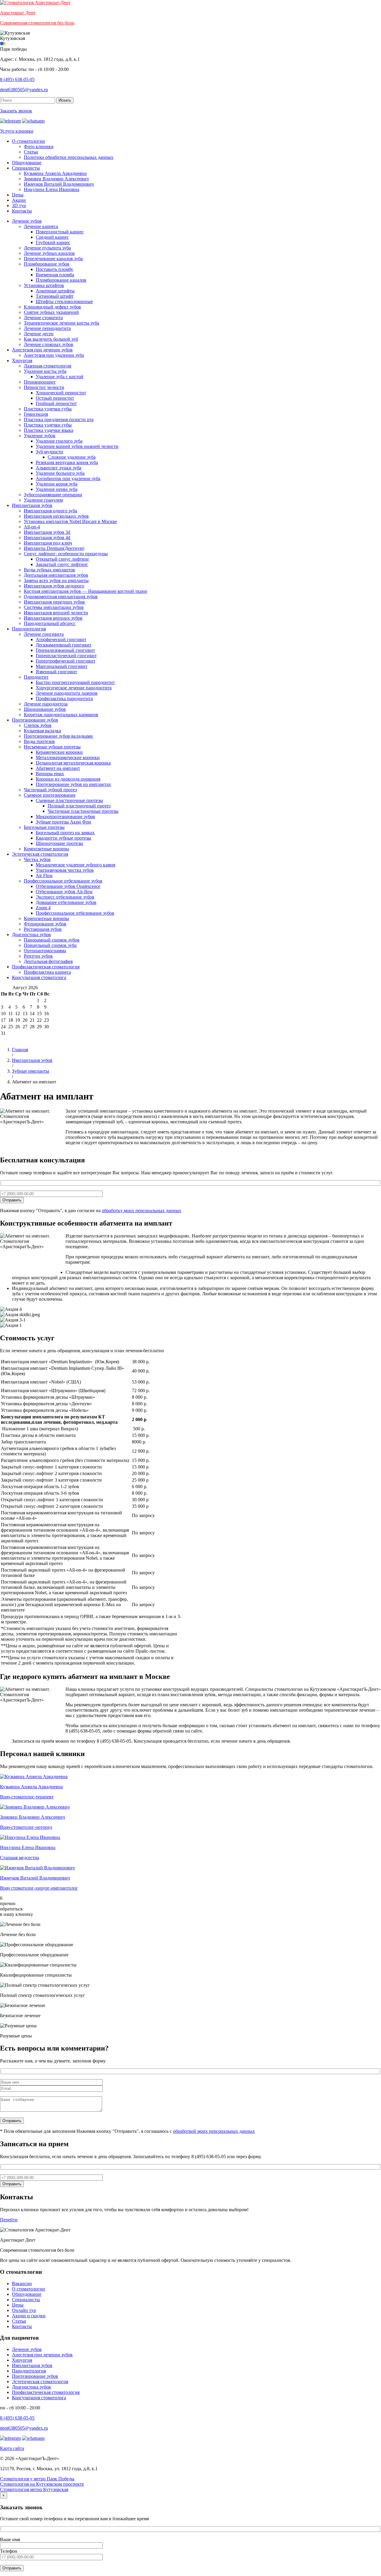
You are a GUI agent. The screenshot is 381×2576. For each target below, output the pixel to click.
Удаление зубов (40, 436)
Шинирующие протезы (59, 843)
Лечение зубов (27, 221)
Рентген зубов (38, 956)
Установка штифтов (44, 285)
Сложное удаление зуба (72, 457)
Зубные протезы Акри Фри (63, 822)
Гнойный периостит (56, 403)
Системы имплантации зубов (54, 607)
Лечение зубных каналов (49, 253)
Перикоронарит (40, 382)
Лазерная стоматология (47, 366)
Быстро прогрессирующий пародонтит (75, 682)
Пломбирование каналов (61, 280)
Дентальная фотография (48, 961)
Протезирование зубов (35, 720)
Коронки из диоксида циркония (68, 779)
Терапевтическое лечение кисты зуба (61, 323)
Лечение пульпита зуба (47, 248)
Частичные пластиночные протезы (83, 811)
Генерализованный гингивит (65, 650)
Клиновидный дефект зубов (52, 307)
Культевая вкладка (42, 731)
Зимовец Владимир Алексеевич (56, 179)
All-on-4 (32, 527)
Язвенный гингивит (56, 672)
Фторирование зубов (45, 924)
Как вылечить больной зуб (51, 339)
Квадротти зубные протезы (63, 838)
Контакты (22, 211)
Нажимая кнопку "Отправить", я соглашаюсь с (166, 2131)
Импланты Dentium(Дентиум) (54, 548)
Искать (65, 100)
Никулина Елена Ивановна (51, 189)
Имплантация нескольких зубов (56, 516)
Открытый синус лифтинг (63, 559)
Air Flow (44, 876)
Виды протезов (39, 741)
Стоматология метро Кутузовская (34, 2489)
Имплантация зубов (32, 505)
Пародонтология (29, 629)
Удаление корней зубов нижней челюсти (77, 446)
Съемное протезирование (50, 795)
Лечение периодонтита (47, 328)
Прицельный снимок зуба (50, 945)
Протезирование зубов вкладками (58, 736)
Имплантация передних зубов (54, 602)
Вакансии (22, 2283)
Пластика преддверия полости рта (59, 419)
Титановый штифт (55, 296)
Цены (18, 195)
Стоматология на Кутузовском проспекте (42, 2484)
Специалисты (26, 168)
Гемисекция (36, 414)
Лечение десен (39, 334)
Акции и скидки (29, 2316)
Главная (20, 1050)
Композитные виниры (46, 849)
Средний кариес (52, 237)
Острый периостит (55, 398)
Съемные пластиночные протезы (69, 800)
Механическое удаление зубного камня (75, 865)
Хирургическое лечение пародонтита (74, 688)
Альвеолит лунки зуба (58, 468)
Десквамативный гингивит (64, 645)
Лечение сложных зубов (49, 344)
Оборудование (27, 163)
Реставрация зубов (43, 929)
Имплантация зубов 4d (47, 538)
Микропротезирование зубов (65, 816)
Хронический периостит (61, 393)
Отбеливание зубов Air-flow (64, 892)
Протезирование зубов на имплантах (73, 784)
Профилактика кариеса (47, 972)
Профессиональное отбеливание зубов (63, 881)
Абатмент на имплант (58, 768)
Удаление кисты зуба (45, 371)
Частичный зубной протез (50, 790)
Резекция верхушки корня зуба (67, 462)
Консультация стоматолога (39, 977)
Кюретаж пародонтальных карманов (61, 715)
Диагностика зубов (31, 935)
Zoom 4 (43, 908)
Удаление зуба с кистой (60, 377)
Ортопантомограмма (45, 951)
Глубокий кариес (53, 242)
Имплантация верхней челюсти (56, 613)
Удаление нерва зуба (57, 489)
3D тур (19, 206)
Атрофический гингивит (61, 639)
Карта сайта (12, 2448)
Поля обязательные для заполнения (38, 2131)
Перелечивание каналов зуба (53, 259)
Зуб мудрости (49, 452)
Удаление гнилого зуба (59, 441)
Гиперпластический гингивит (66, 656)
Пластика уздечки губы (48, 409)
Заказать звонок (16, 111)
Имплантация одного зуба (50, 511)
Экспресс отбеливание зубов (65, 897)
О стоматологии (28, 141)
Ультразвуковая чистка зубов (65, 870)
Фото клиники (39, 146)
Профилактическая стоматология (46, 967)
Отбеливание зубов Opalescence (68, 886)
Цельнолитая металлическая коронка (73, 763)
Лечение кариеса (41, 226)
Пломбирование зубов (47, 264)
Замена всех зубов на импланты (56, 580)
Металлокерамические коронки (68, 757)
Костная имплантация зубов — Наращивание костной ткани (85, 591)
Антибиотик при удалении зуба (68, 479)
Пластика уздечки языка (49, 430)
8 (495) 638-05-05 (17, 79)
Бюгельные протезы (44, 827)
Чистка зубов (37, 859)
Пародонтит (36, 677)
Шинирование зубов (45, 709)
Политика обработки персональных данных (69, 157)
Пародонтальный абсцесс (50, 623)
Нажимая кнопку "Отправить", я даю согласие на (91, 1211)
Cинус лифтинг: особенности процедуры (66, 554)
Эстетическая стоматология (40, 854)
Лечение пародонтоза (46, 704)
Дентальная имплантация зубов (56, 575)
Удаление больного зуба (60, 473)
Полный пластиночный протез (79, 806)
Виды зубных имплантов (49, 570)
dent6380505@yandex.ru (24, 90)
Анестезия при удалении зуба (54, 355)
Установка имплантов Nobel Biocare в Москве (70, 521)
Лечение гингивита (44, 634)
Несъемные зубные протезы (52, 747)
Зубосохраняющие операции (53, 495)
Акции (19, 200)
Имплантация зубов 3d (47, 532)
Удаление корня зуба (57, 484)
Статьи (31, 152)
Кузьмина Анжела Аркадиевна (55, 173)
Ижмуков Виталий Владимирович (59, 184)
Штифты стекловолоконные (64, 301)
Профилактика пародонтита (64, 698)
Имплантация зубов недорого (54, 586)
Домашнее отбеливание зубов (66, 902)
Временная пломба (55, 275)
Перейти (9, 2220)
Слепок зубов (38, 725)
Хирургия (22, 360)
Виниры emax (50, 774)
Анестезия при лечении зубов (42, 350)
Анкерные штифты (55, 291)
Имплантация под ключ (48, 543)
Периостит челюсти (44, 387)
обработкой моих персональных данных (214, 2131)
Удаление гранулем (43, 500)
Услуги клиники (17, 131)
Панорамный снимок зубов (52, 940)
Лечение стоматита (43, 318)
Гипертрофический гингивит (65, 661)
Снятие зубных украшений (51, 312)
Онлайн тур (24, 2310)
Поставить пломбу (54, 269)
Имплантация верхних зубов (53, 618)
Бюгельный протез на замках (65, 833)
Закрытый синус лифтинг (62, 564)
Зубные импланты (31, 1071)
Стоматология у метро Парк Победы (37, 2479)
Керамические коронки (59, 752)
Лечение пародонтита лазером (67, 693)
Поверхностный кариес (60, 232)
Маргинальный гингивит (62, 666)
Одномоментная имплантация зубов (61, 597)
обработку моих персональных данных (142, 1211)
